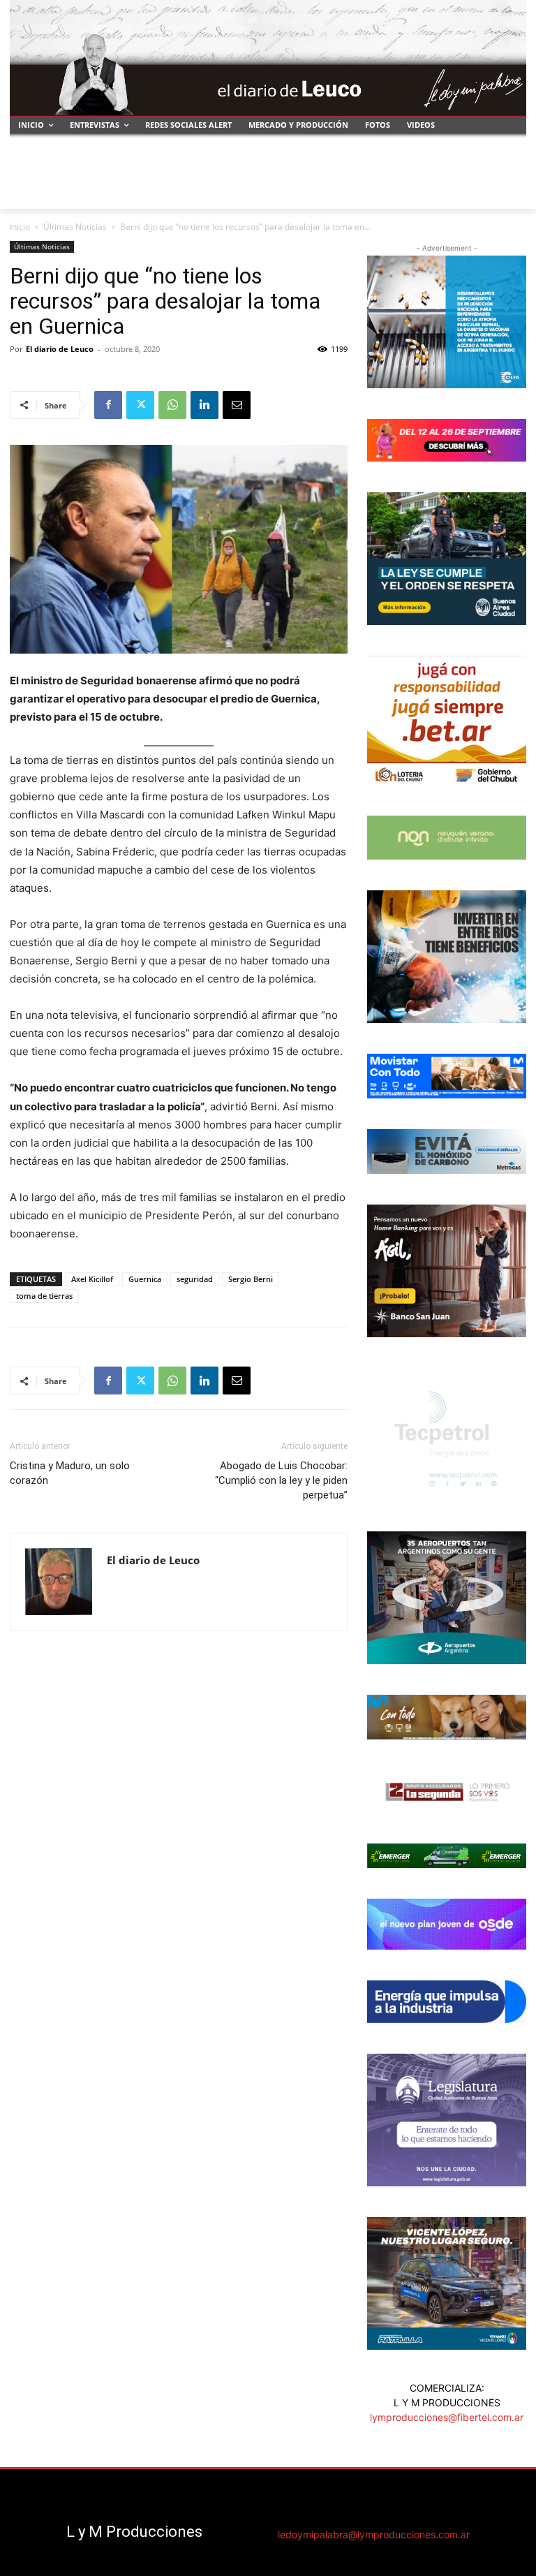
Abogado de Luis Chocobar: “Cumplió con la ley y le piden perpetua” (281, 1480)
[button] (510, 192)
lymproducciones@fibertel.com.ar (447, 2417)
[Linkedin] (204, 405)
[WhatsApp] (172, 405)
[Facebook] (108, 405)
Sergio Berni (251, 1279)
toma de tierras (44, 1296)
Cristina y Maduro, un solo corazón (70, 1473)
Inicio (20, 227)
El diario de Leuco (60, 349)
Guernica (145, 1279)
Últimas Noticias (75, 227)
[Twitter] (140, 405)
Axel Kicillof (92, 1279)
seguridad (195, 1279)
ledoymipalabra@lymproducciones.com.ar (374, 2534)
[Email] (237, 405)
